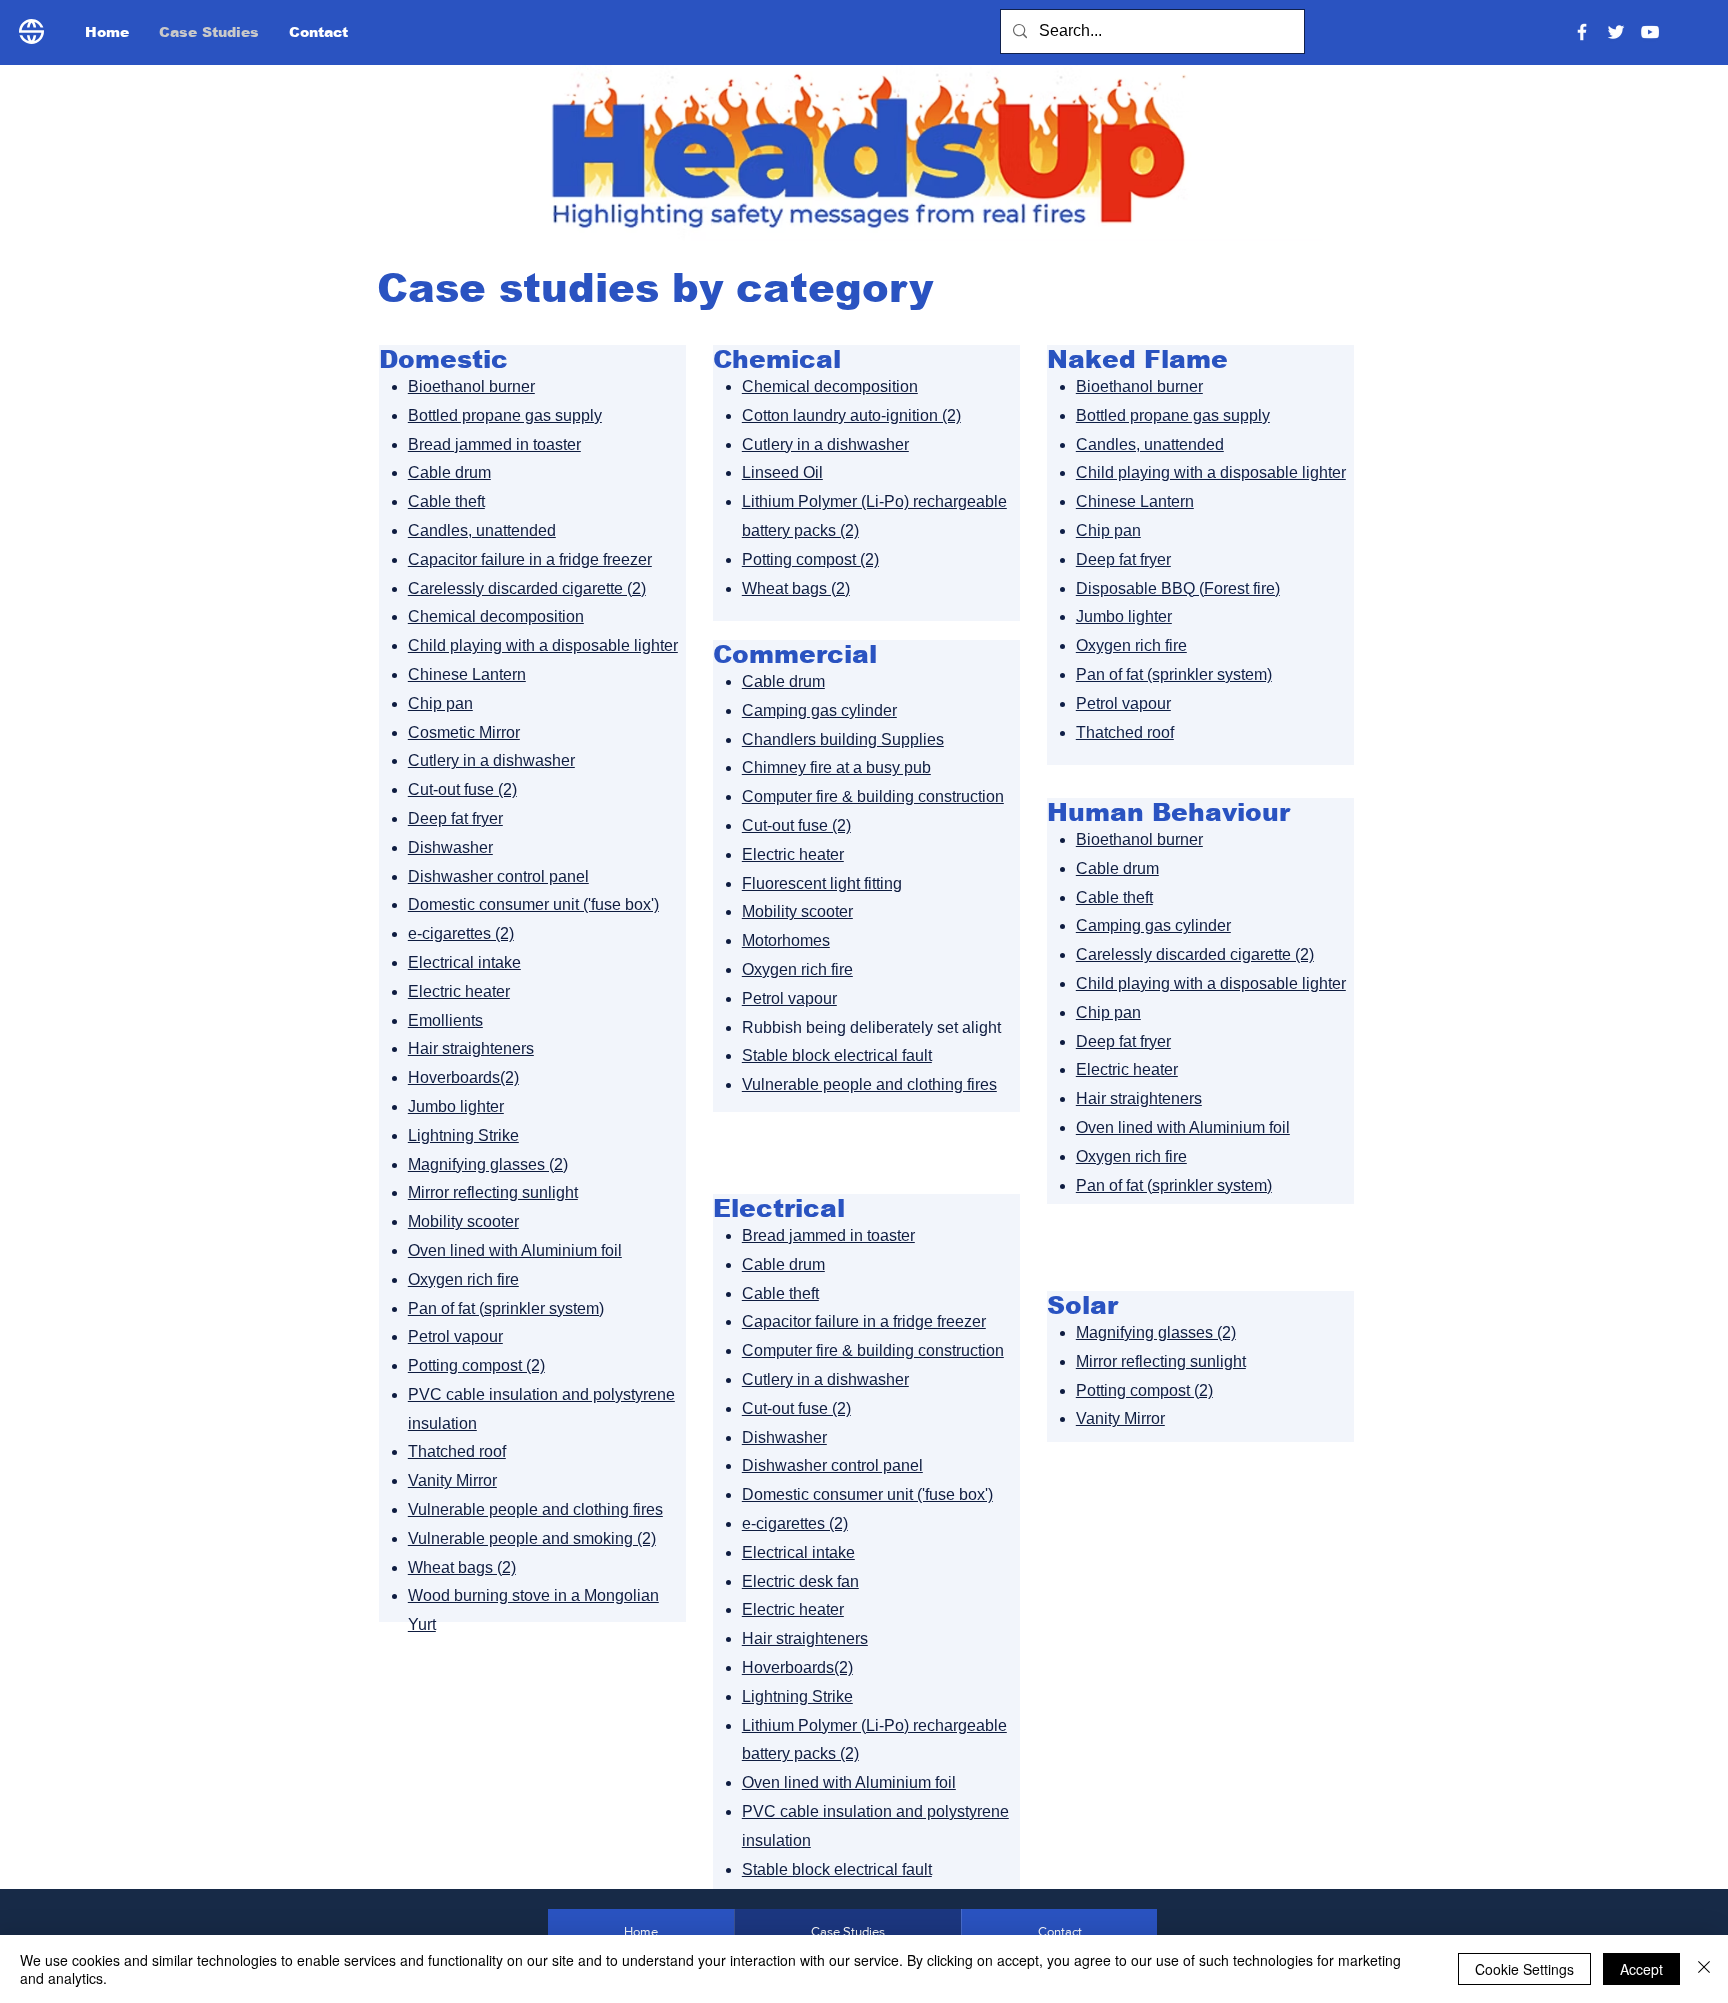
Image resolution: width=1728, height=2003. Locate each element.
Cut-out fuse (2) (462, 789)
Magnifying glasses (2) (488, 1164)
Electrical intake (464, 962)
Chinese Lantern (467, 674)
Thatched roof (457, 1451)
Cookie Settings (1524, 1969)
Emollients (445, 1020)
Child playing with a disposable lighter (543, 645)
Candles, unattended (482, 530)
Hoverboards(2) (463, 1077)
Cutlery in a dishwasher (491, 760)
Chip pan (440, 703)
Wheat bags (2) (462, 1567)
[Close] (1704, 1969)
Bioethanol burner (471, 386)
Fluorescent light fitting (822, 883)
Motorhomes (786, 940)
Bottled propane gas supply (505, 415)
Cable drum (449, 472)
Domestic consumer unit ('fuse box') (533, 904)
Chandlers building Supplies (843, 739)
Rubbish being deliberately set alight (871, 1027)
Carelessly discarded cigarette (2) (527, 588)
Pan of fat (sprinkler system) (506, 1308)
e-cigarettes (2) (461, 933)
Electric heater (459, 991)
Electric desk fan (800, 1581)
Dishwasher (450, 847)
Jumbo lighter (456, 1106)
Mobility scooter (463, 1221)
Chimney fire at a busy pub (836, 767)
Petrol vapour (455, 1336)
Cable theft (446, 501)
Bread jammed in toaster (494, 444)
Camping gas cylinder (819, 710)
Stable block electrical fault (837, 1055)
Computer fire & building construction (873, 796)
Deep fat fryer (455, 818)
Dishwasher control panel (498, 876)
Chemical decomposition (496, 616)
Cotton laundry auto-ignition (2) (851, 415)
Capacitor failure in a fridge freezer (530, 559)
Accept (1641, 1969)
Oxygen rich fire (463, 1279)
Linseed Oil (782, 472)
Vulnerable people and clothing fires (535, 1509)
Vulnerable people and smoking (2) (532, 1538)
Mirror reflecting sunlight (493, 1192)
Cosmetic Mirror (464, 732)
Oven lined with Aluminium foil (515, 1250)
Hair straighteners (471, 1048)
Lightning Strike (463, 1135)
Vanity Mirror (452, 1480)
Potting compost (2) (476, 1365)
